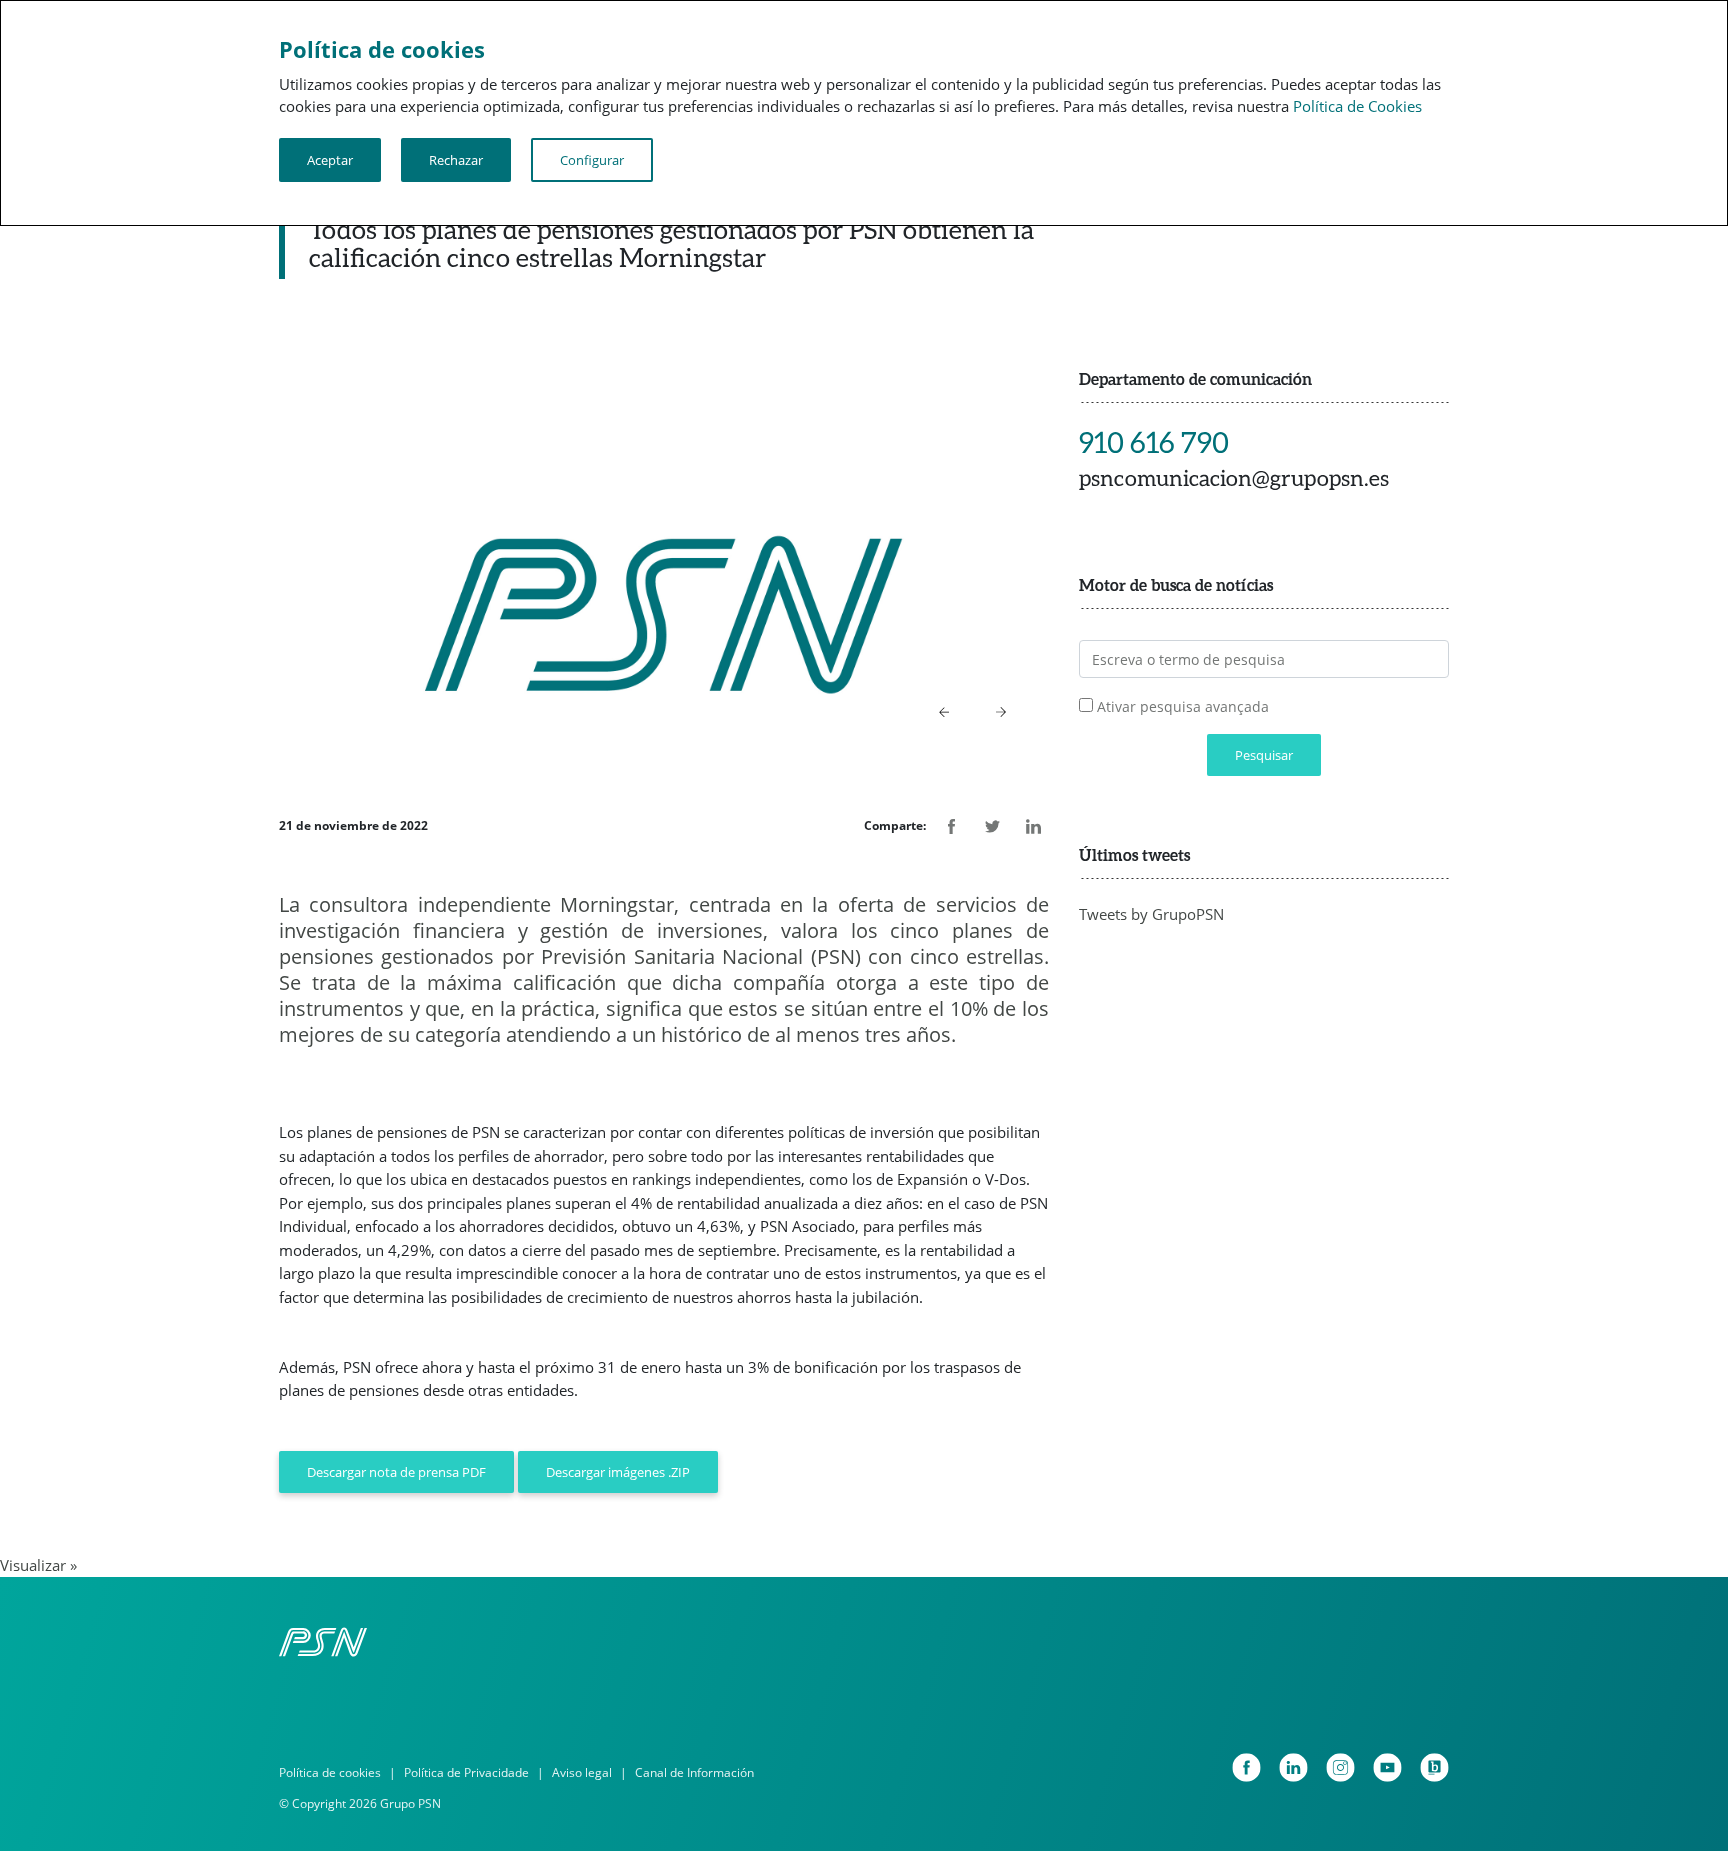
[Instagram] (1340, 1767)
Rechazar (456, 160)
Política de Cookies (1357, 106)
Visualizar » (38, 1565)
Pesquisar (1264, 755)
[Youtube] (1387, 1767)
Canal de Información (694, 1772)
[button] (944, 711)
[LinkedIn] (1293, 1767)
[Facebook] (1246, 1767)
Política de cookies (330, 1772)
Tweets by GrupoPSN (1151, 914)
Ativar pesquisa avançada (1183, 706)
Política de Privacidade (466, 1772)
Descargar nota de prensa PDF (396, 1472)
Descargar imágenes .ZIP (618, 1472)
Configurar (592, 160)
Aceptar (330, 160)
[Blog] (1434, 1767)
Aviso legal (582, 1772)
